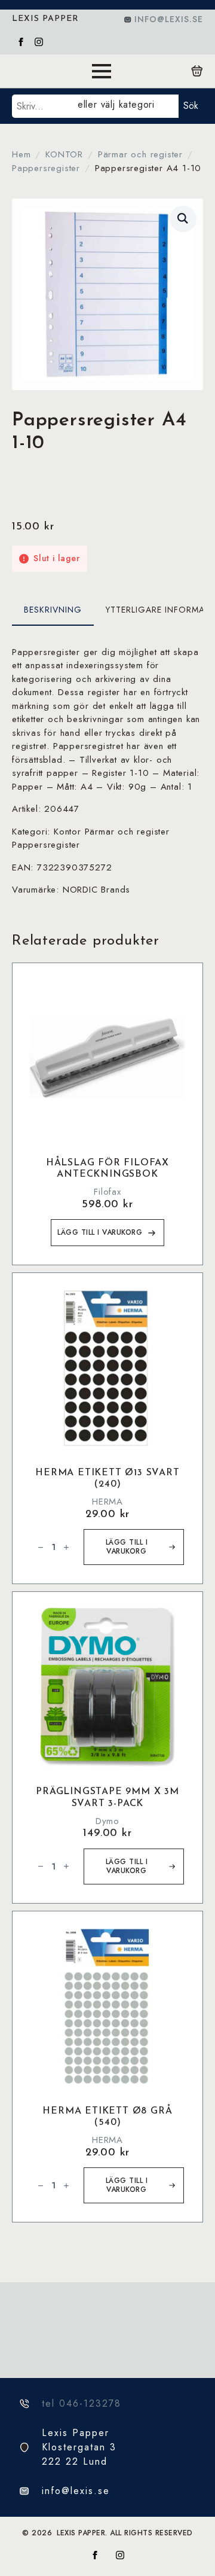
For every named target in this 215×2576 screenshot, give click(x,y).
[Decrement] (41, 1547)
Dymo (107, 1821)
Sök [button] (191, 106)
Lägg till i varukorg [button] (100, 1232)
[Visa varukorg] (197, 71)
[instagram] (39, 42)
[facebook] (21, 42)
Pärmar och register (140, 154)
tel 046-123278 (82, 2403)
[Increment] (66, 1547)
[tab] (53, 610)
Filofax (107, 1192)
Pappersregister (46, 168)
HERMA (107, 1502)
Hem (21, 154)
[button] (183, 218)
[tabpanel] (107, 771)
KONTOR (64, 154)
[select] (126, 106)
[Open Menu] (102, 71)
